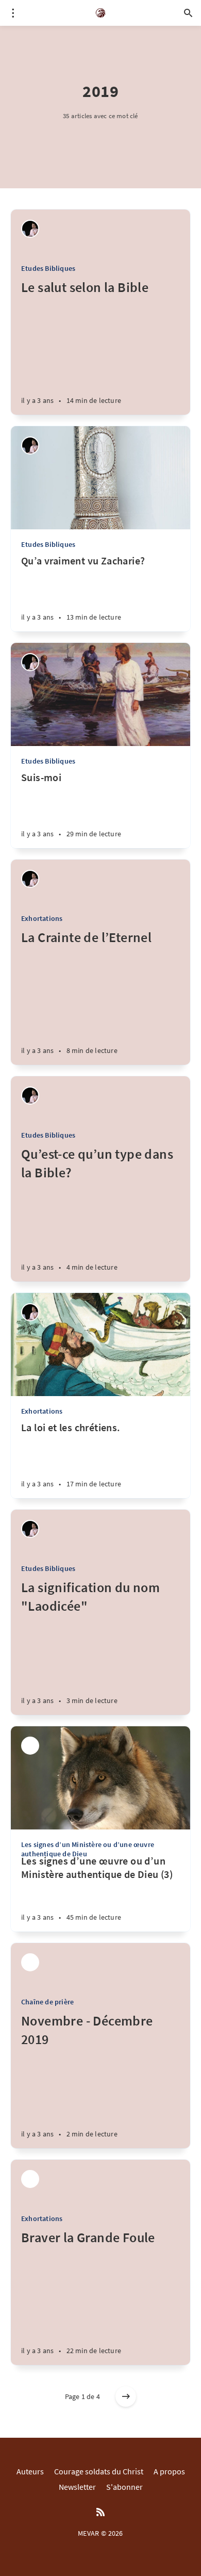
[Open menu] (13, 13)
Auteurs (30, 2471)
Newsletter (77, 2487)
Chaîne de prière (47, 2002)
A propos (169, 2471)
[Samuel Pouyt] (30, 229)
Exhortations (42, 918)
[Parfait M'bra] (30, 1746)
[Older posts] (126, 2396)
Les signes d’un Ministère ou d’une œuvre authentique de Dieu (88, 1849)
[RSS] (100, 2513)
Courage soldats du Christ (99, 2471)
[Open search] (188, 13)
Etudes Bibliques (48, 268)
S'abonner (124, 2487)
